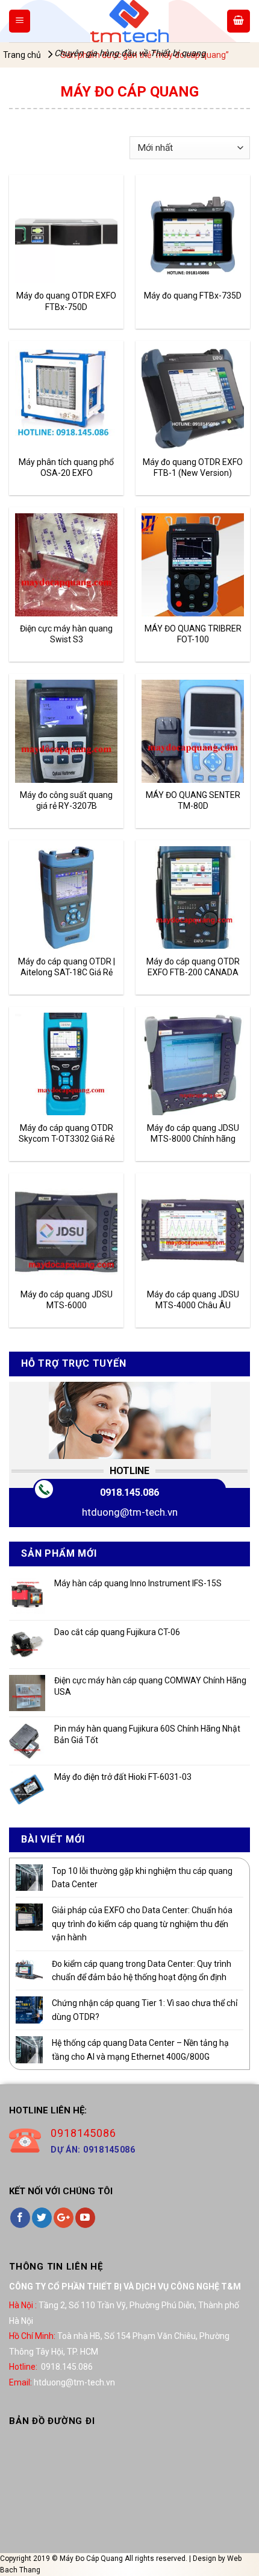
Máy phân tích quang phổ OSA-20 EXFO (66, 467)
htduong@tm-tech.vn (130, 1512)
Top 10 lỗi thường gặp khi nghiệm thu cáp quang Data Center (142, 1878)
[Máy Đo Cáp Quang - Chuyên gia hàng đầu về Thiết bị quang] (129, 21)
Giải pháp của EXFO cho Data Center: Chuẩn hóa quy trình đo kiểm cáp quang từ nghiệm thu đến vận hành (142, 1924)
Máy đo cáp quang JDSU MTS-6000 (67, 1300)
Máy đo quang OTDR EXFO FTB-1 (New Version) (193, 467)
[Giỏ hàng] (239, 21)
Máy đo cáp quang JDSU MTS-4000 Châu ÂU (193, 1300)
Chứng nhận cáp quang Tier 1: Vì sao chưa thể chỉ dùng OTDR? (145, 2010)
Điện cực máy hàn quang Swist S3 (66, 634)
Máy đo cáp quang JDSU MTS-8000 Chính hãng (193, 1133)
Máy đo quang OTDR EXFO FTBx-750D (66, 301)
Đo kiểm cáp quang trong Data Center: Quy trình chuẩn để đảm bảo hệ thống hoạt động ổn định (142, 1970)
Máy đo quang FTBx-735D (193, 296)
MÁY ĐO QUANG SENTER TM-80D (193, 800)
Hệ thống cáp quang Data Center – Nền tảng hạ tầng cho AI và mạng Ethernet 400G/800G (140, 2049)
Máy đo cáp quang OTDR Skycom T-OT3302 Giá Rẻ (67, 1133)
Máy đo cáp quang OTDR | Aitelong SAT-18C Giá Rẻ (67, 967)
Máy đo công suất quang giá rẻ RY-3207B (66, 800)
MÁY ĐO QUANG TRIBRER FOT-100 (193, 634)
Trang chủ (22, 55)
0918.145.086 (129, 1492)
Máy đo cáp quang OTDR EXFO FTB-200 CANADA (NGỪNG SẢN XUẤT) (193, 967)
